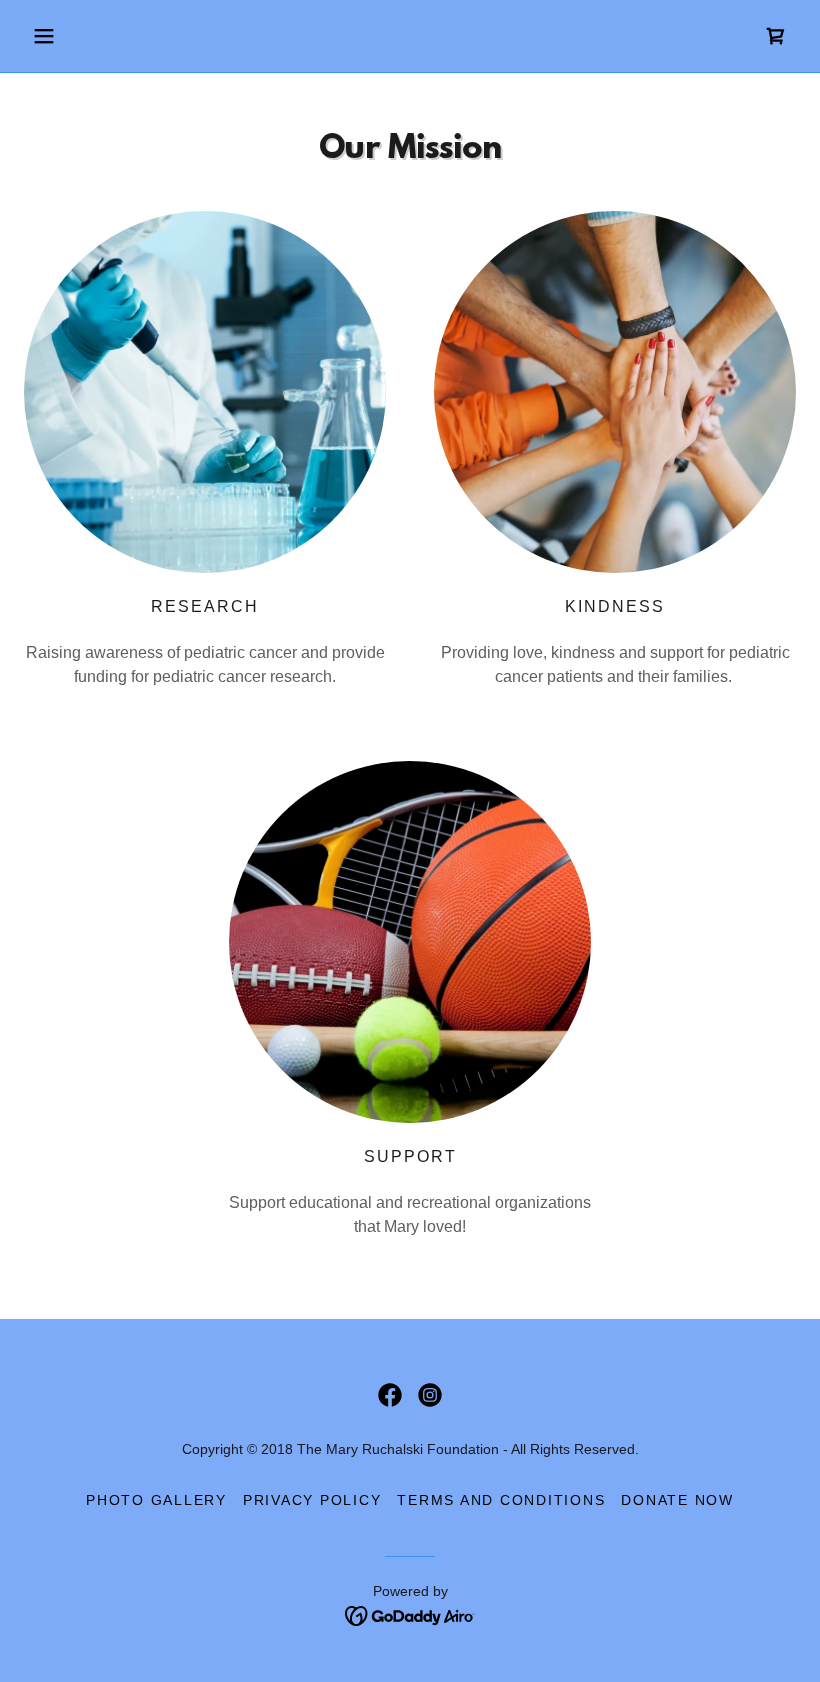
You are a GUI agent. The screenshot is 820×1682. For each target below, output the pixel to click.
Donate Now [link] (677, 1500)
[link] (776, 36)
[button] (82, 36)
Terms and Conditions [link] (501, 1500)
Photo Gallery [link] (156, 1500)
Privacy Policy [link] (312, 1500)
